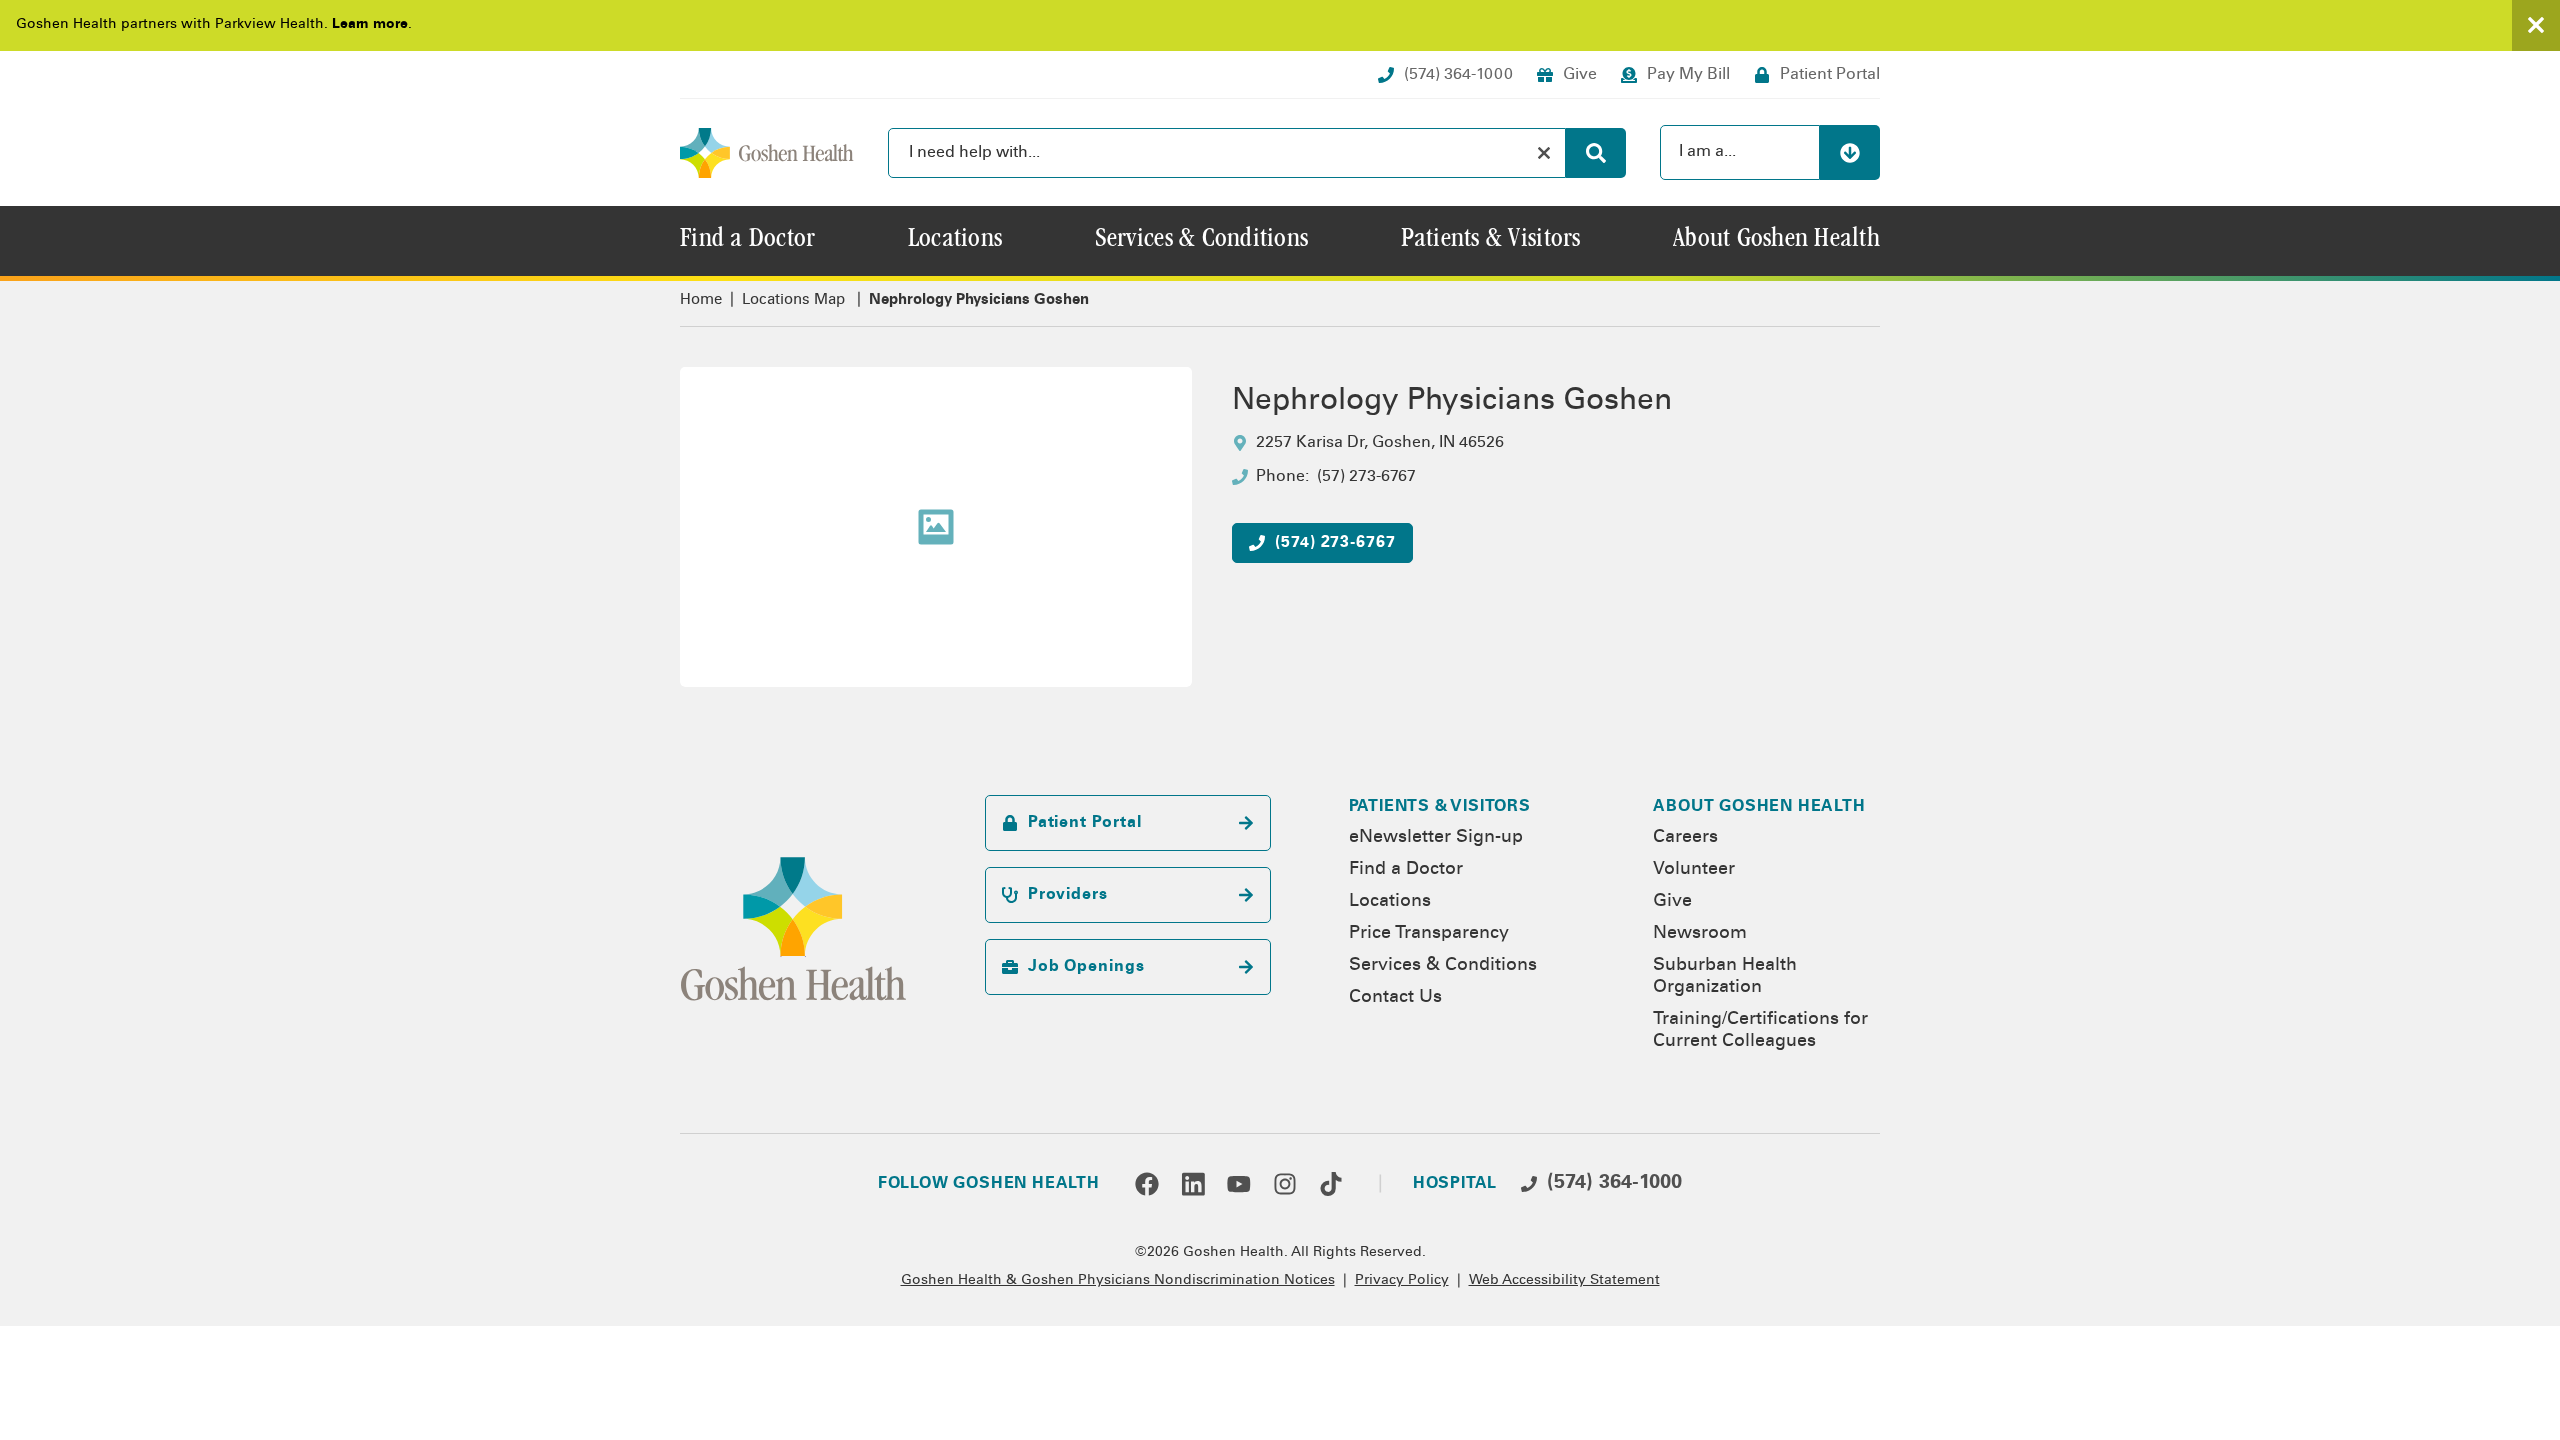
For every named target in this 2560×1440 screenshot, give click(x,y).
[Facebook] (1147, 1184)
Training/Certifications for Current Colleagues (1760, 1031)
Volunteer (1694, 870)
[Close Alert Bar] (2536, 25)
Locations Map (793, 300)
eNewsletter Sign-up (1436, 838)
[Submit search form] (1596, 153)
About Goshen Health (1759, 807)
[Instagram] (1285, 1184)
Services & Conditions (1443, 966)
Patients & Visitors (1440, 807)
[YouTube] (1239, 1184)
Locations (1390, 902)
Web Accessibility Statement (1564, 1281)
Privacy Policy (1402, 1281)
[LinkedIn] (1193, 1184)
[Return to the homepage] (767, 153)
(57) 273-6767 (1366, 477)
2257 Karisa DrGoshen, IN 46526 (1380, 443)
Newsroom (1700, 934)
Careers (1685, 838)
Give (1672, 902)
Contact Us (1395, 998)
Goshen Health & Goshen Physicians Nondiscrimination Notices (1118, 1281)
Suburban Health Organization (1725, 977)
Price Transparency (1429, 934)
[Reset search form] (1544, 153)
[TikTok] (1331, 1184)
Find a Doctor (1406, 870)
